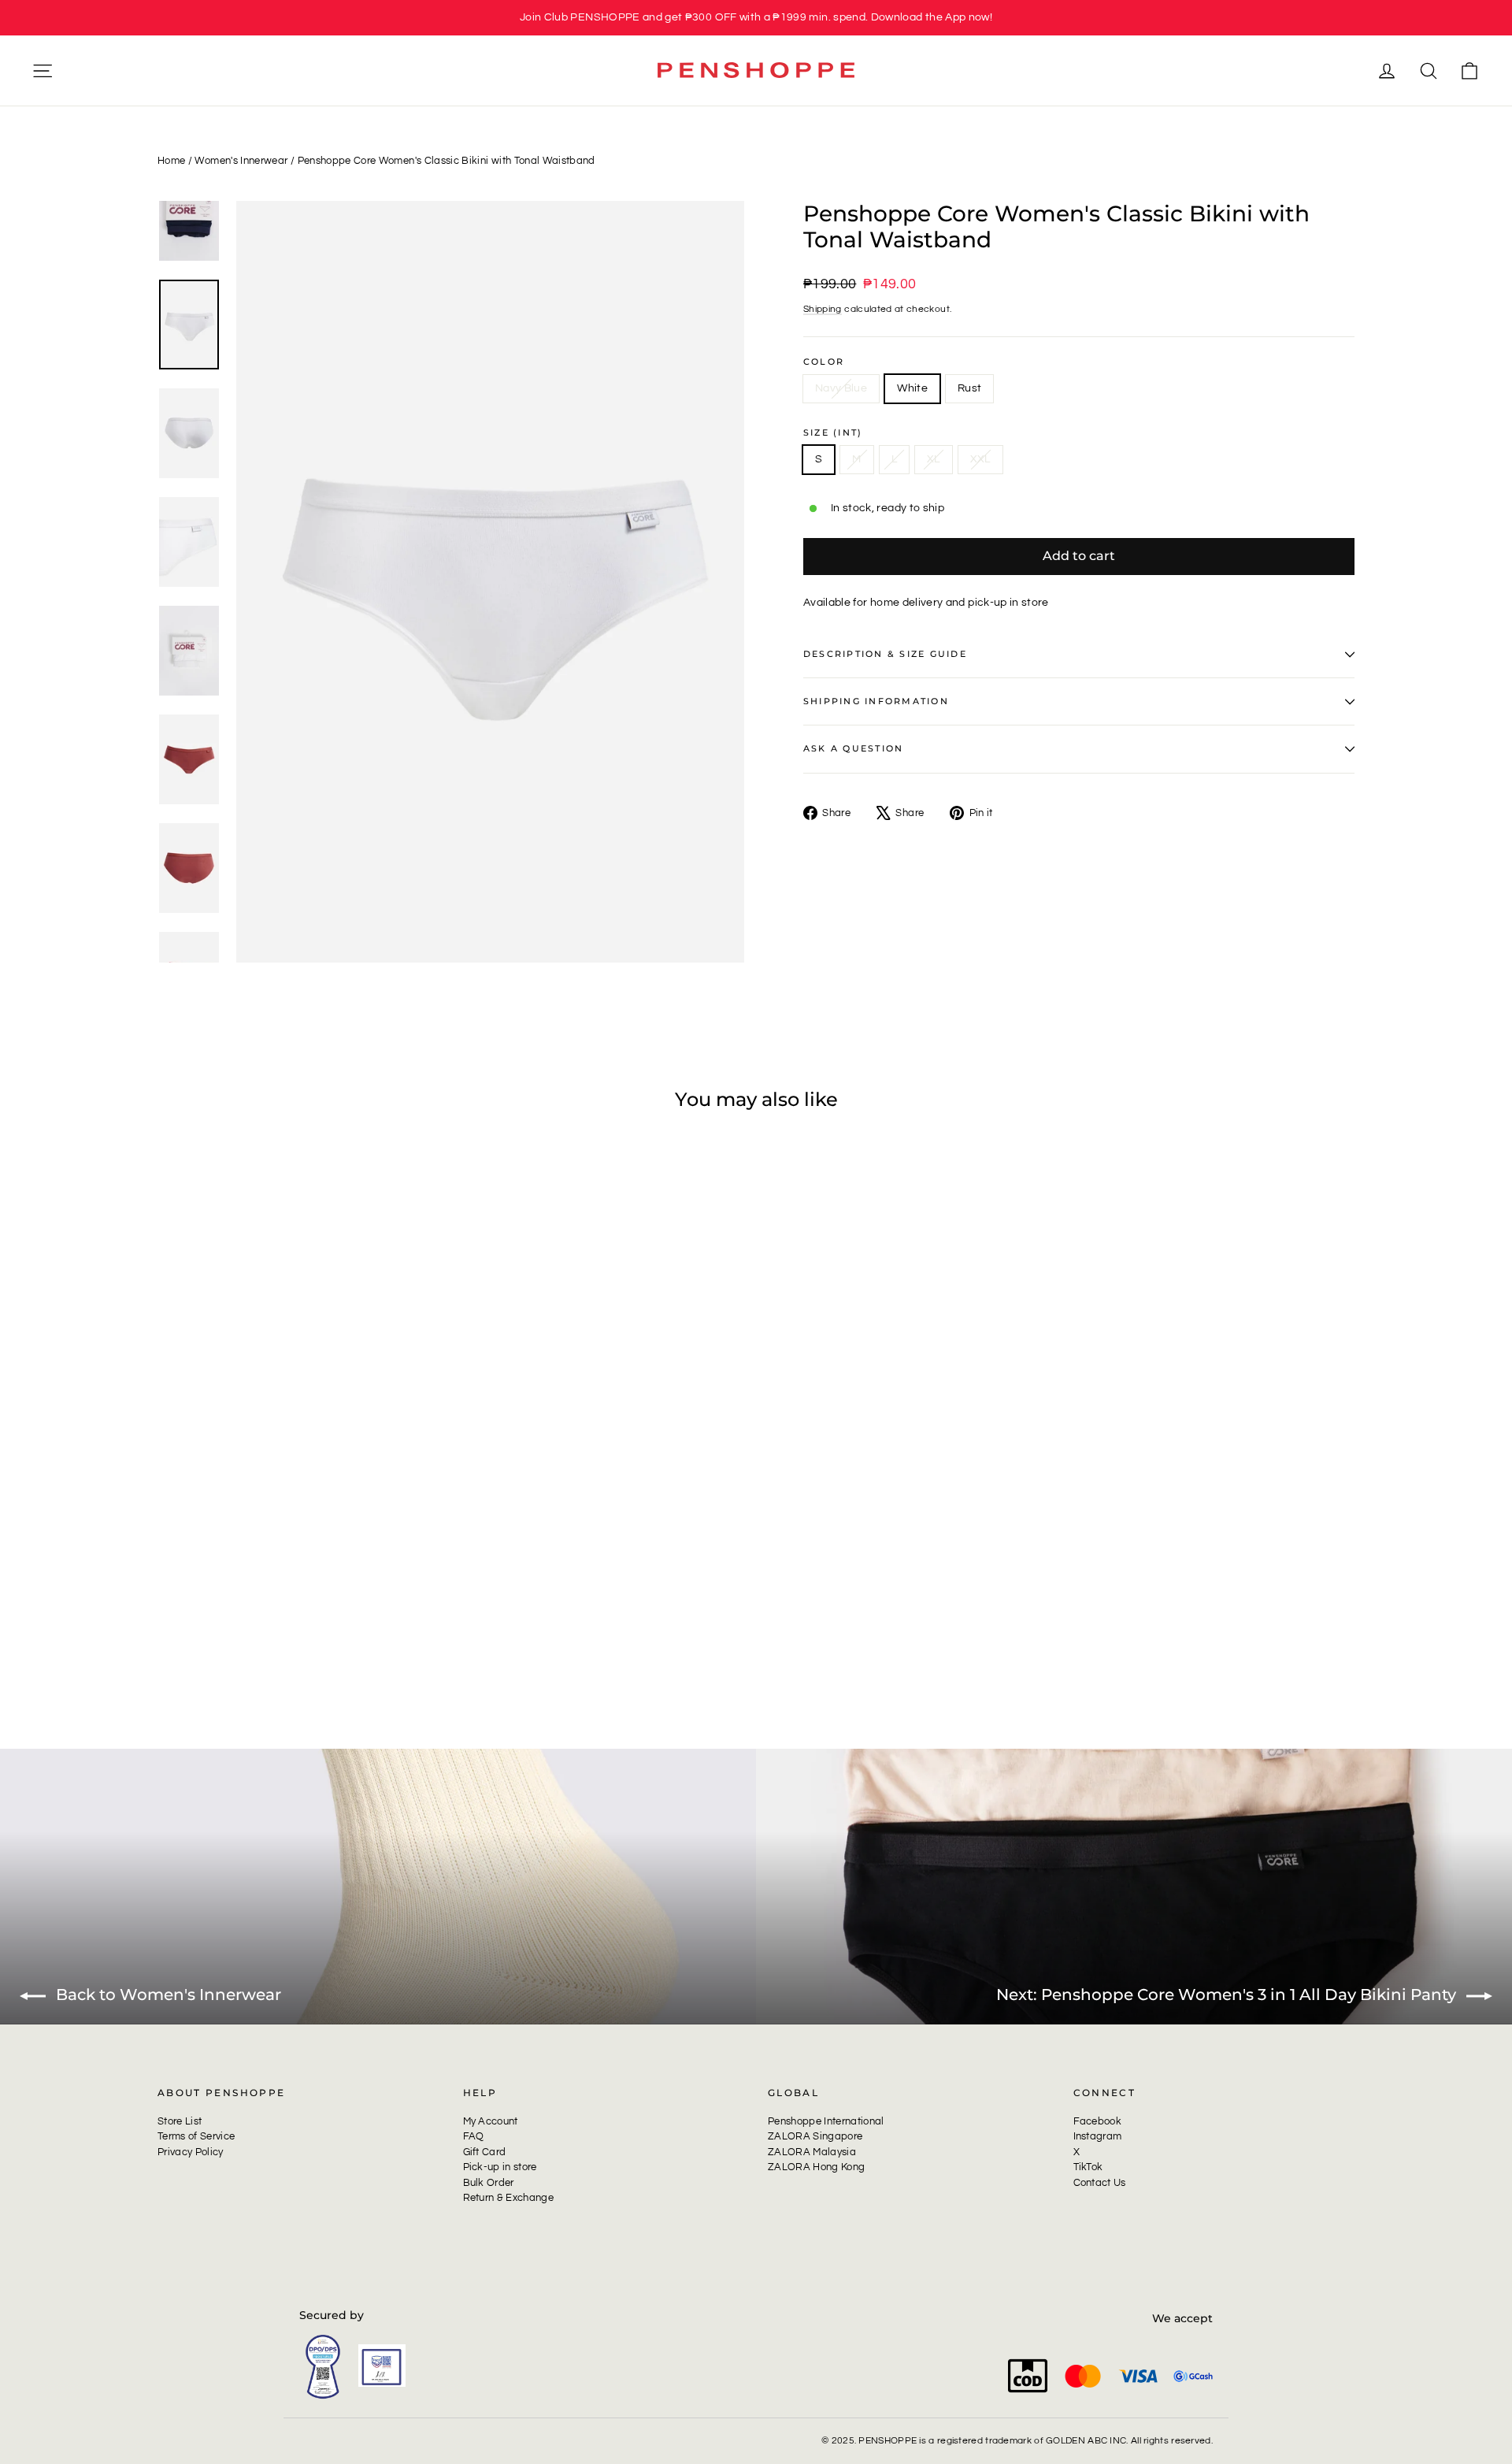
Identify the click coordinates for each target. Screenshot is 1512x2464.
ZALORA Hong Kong (816, 2167)
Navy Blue (841, 388)
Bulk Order (489, 2183)
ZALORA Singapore (815, 2136)
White (912, 388)
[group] (756, 18)
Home (171, 161)
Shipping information (876, 701)
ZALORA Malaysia (812, 2152)
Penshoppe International (826, 2121)
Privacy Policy (191, 2152)
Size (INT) (833, 433)
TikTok (1088, 2167)
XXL (980, 459)
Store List (180, 2121)
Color (824, 362)
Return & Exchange (509, 2198)
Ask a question (853, 748)
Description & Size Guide (885, 654)
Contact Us (1100, 2183)
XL (934, 459)
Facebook (1098, 2121)
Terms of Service (196, 2136)
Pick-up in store (500, 2167)
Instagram (1098, 2136)
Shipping (823, 309)
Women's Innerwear (241, 161)
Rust (969, 388)
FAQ (474, 2136)
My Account (491, 2121)
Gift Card (485, 2152)
